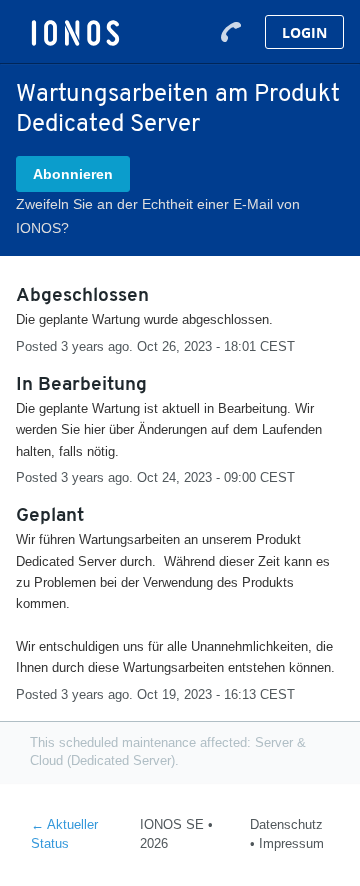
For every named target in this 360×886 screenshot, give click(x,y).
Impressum (291, 843)
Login (304, 32)
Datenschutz (286, 824)
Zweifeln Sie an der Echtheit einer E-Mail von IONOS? (158, 216)
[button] (73, 174)
